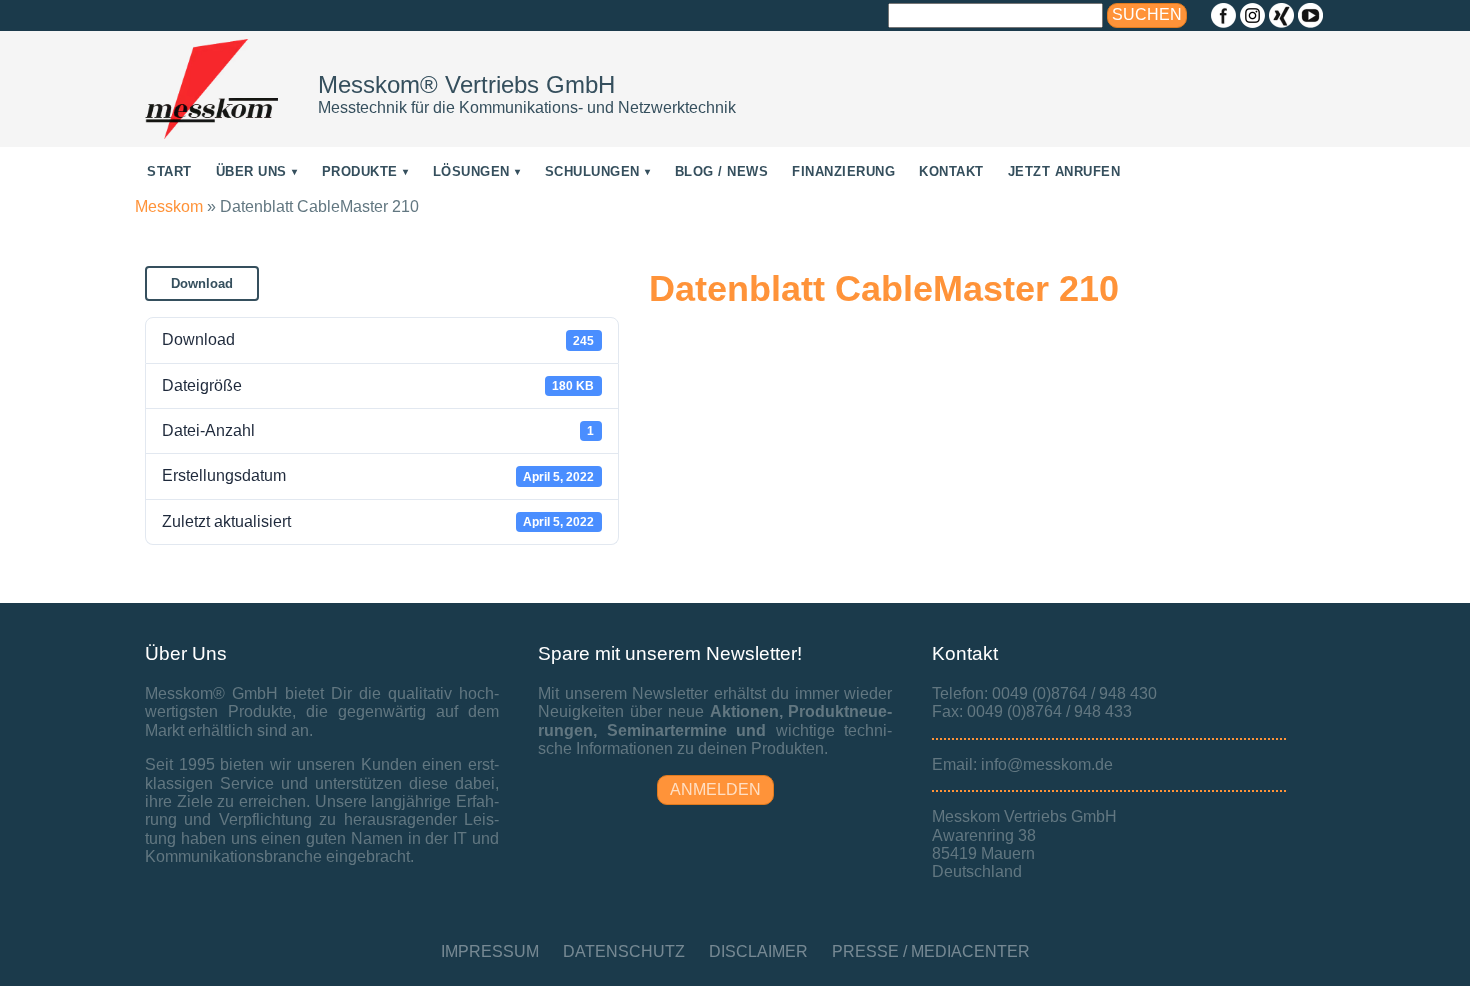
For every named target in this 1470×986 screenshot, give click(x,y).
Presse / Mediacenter (931, 951)
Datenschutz (624, 951)
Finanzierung (843, 171)
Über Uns (251, 171)
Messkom (169, 206)
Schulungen (592, 171)
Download (202, 283)
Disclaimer (758, 951)
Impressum (490, 951)
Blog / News (722, 171)
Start (169, 171)
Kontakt (951, 171)
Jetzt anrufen (1064, 171)
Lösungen (471, 171)
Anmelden (715, 789)
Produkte (360, 171)
